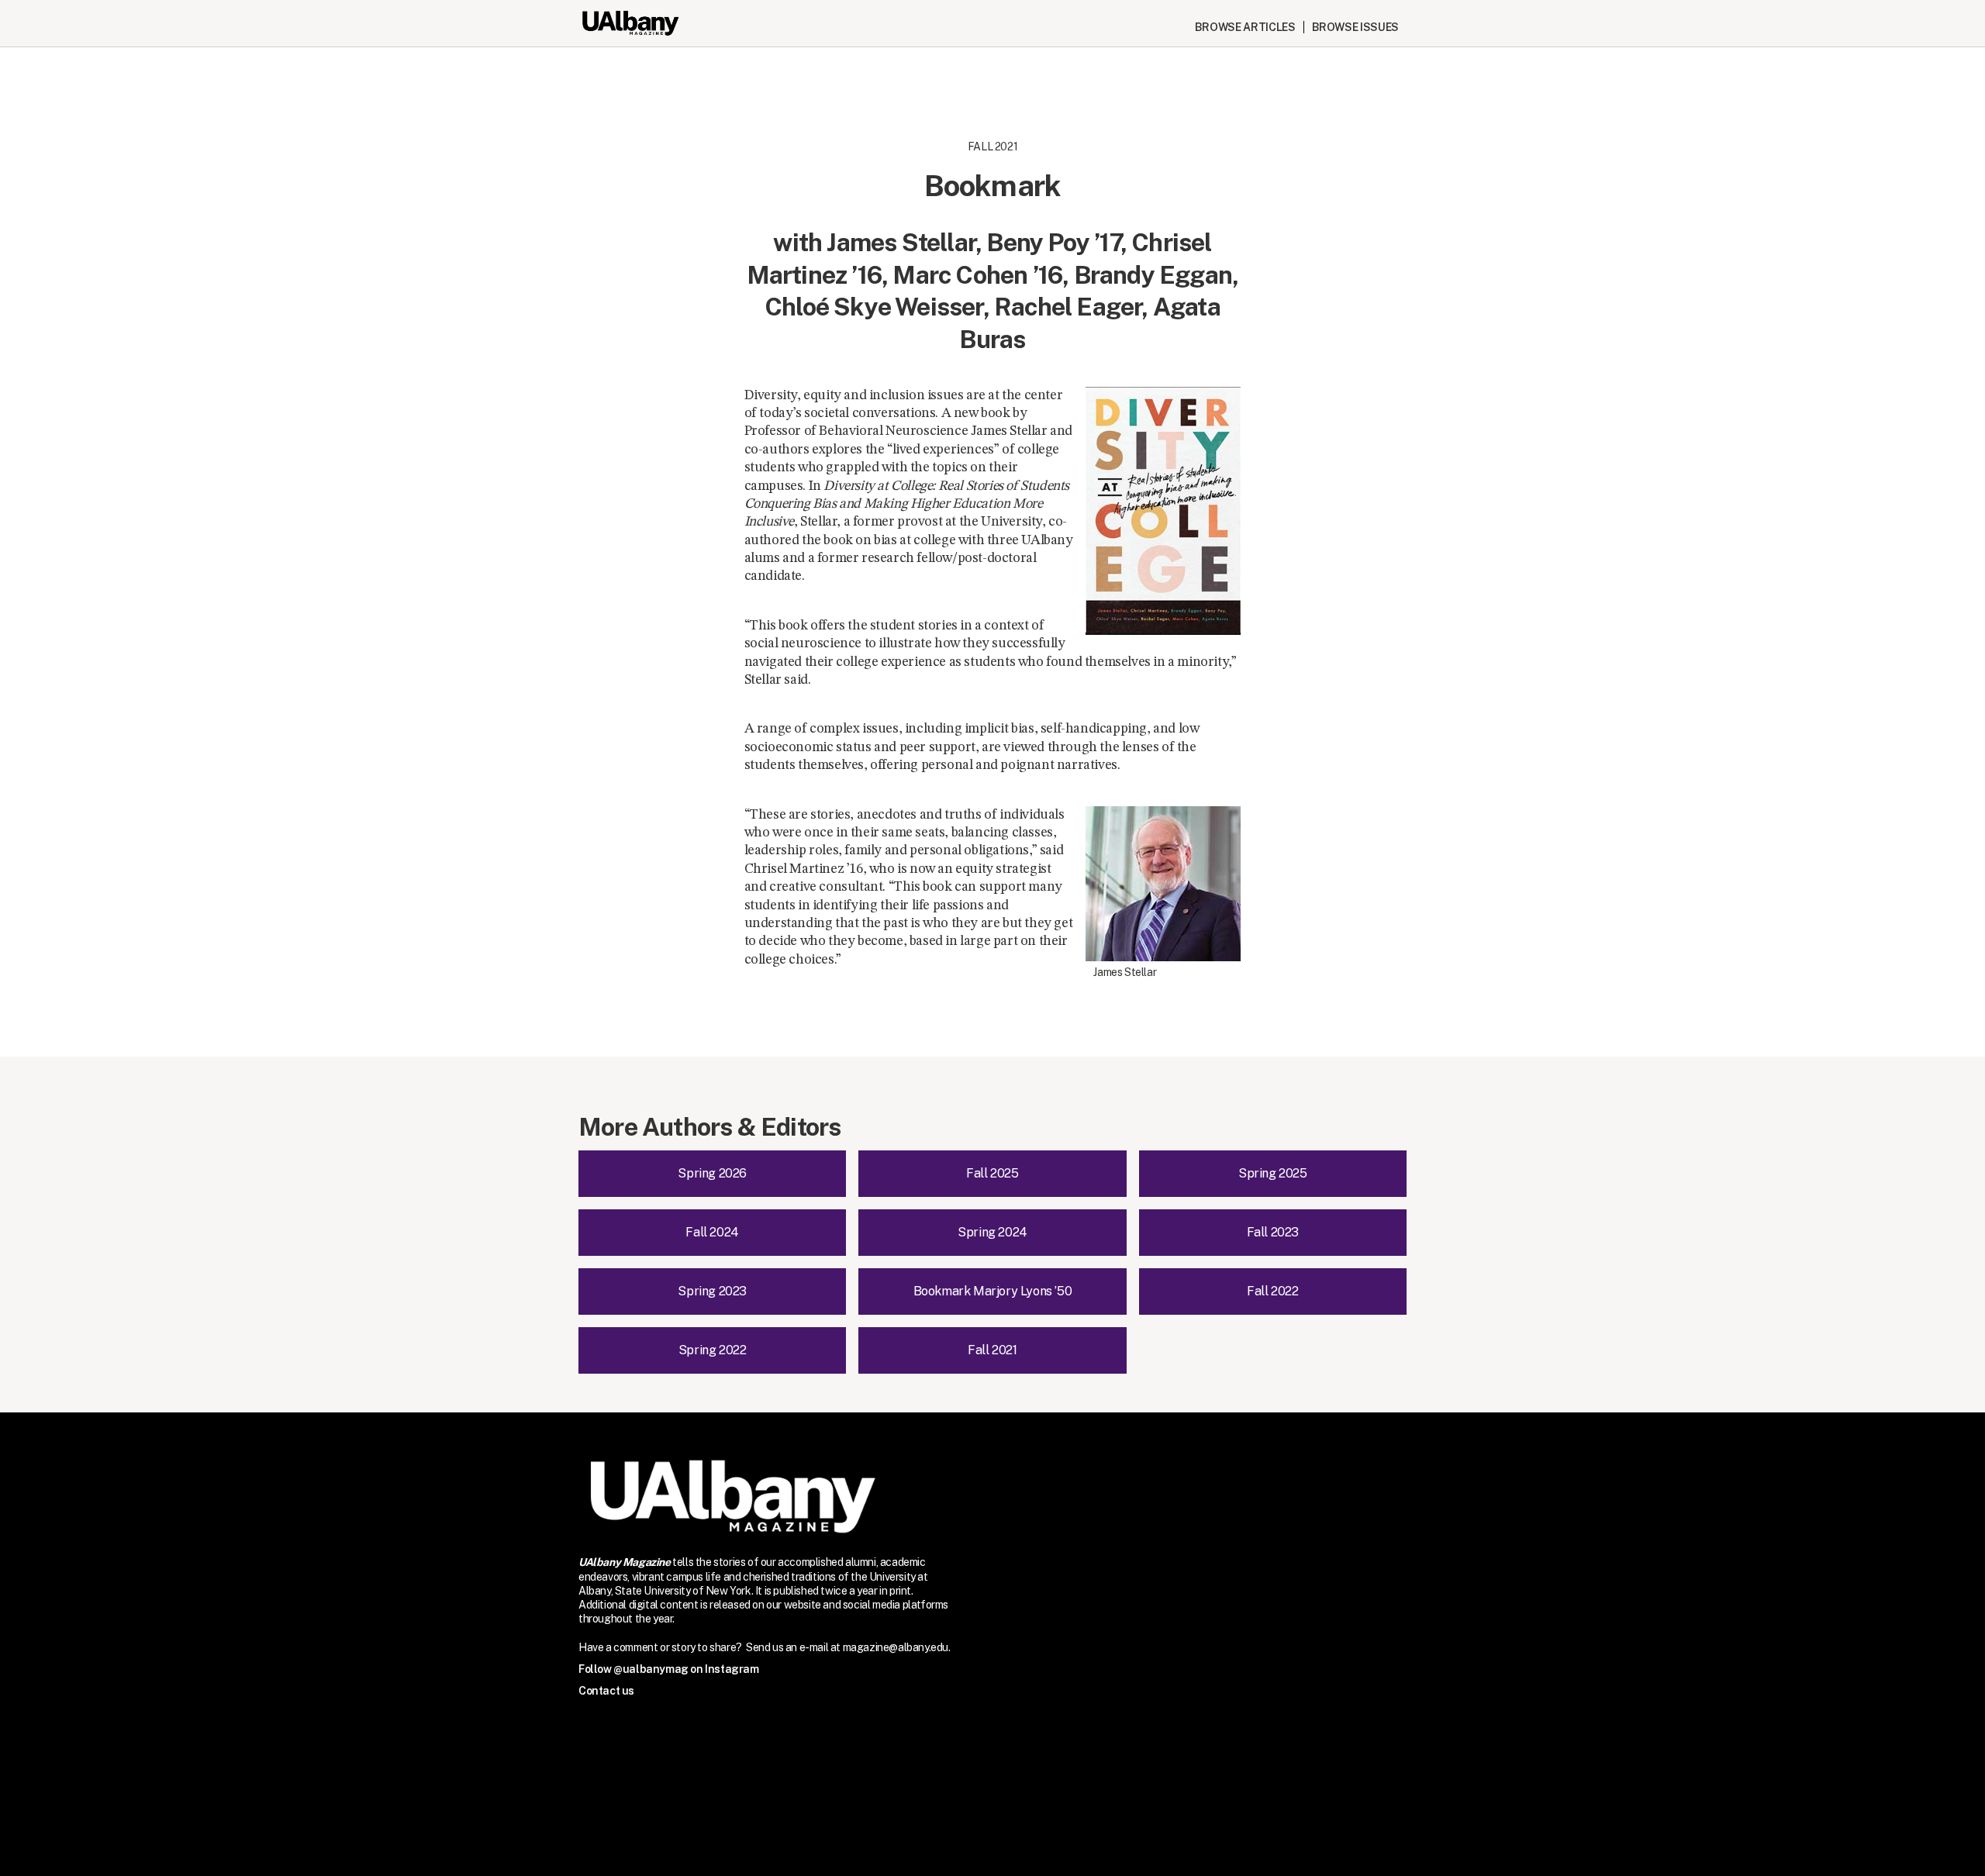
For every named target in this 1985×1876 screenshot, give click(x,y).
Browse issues (1355, 27)
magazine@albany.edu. (897, 1647)
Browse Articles (1245, 27)
